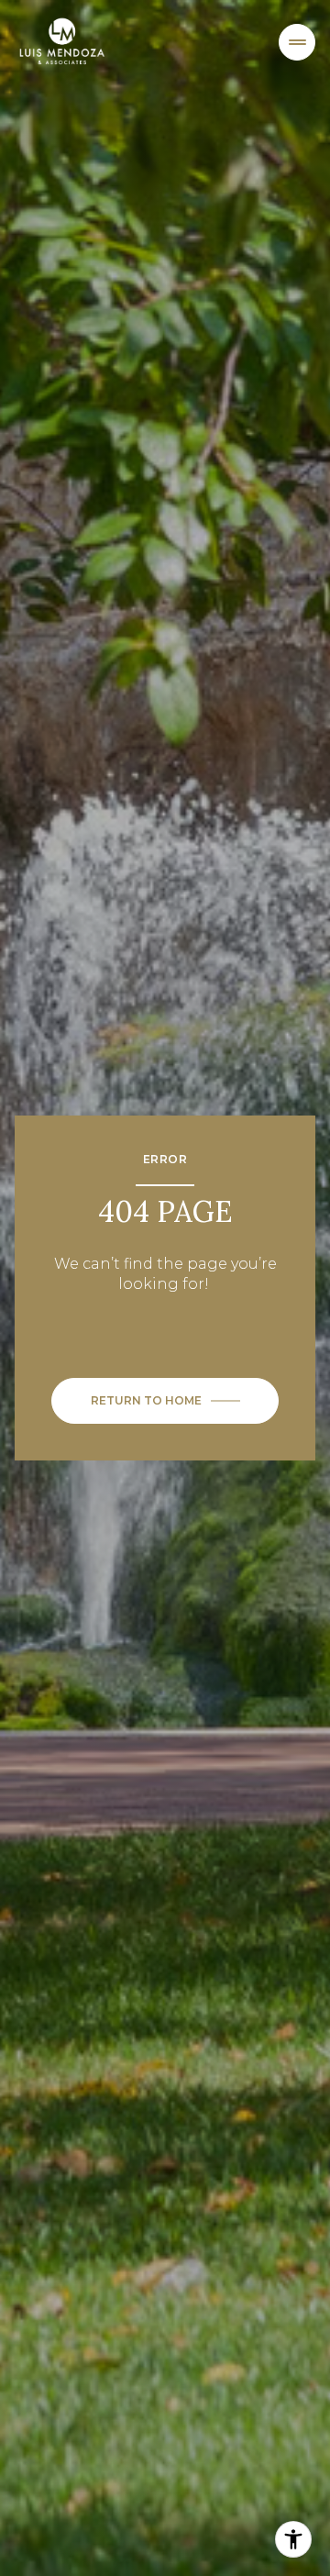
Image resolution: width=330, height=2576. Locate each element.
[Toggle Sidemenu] (297, 42)
